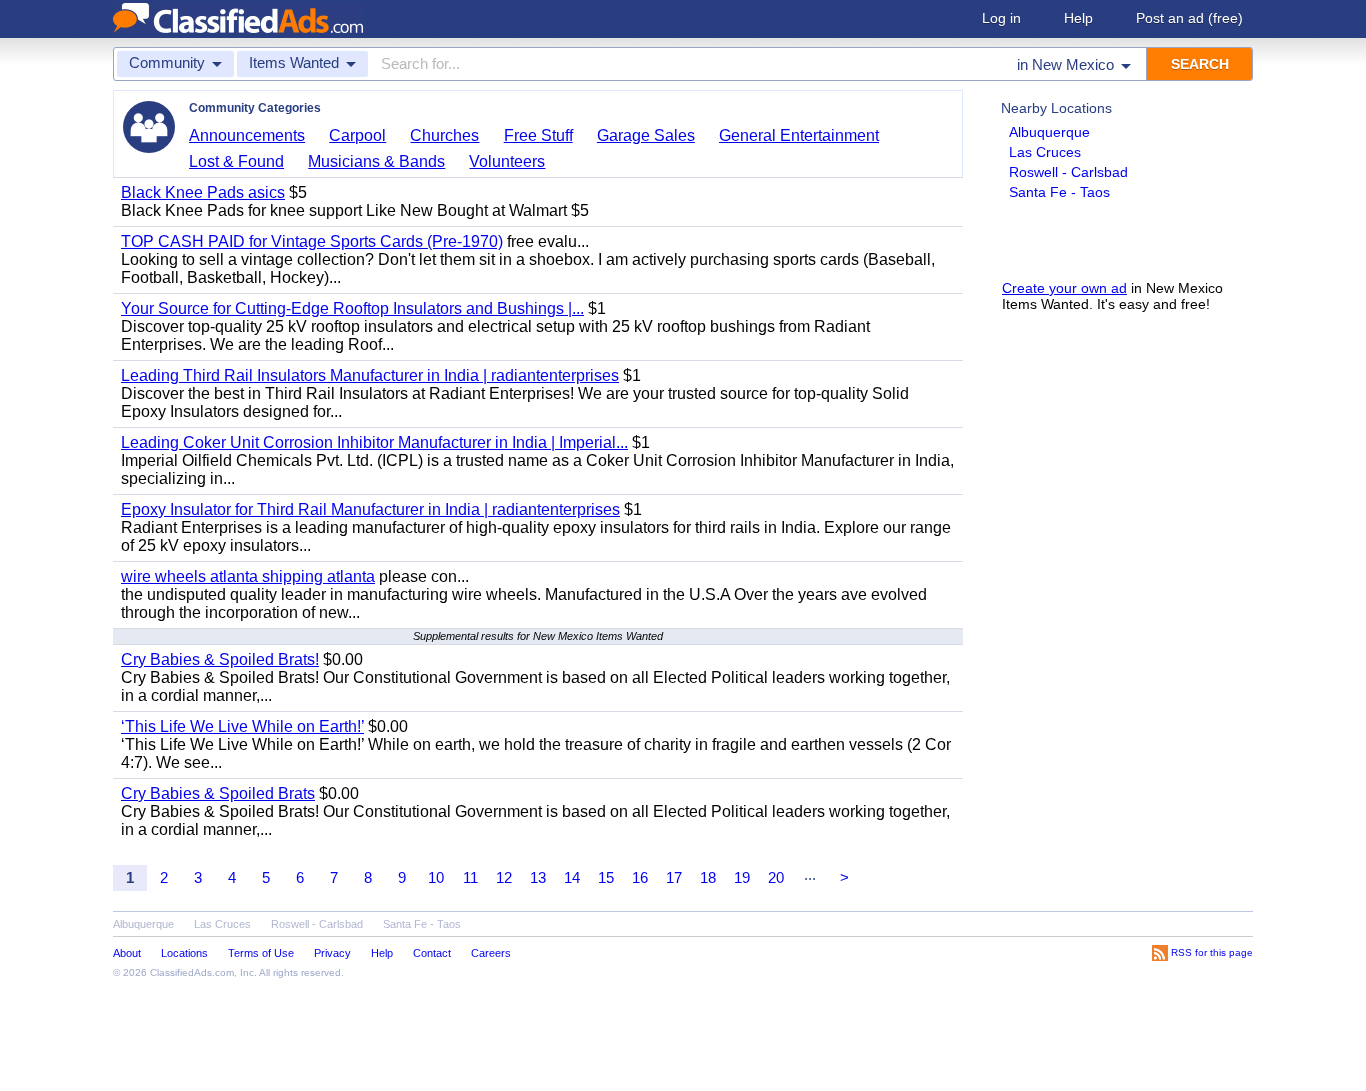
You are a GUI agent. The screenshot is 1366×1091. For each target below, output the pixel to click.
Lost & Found (236, 161)
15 (606, 877)
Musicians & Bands (376, 161)
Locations (184, 953)
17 (674, 877)
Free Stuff (538, 135)
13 (538, 877)
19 (742, 877)
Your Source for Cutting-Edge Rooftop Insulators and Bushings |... (352, 308)
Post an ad (1189, 18)
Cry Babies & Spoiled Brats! (220, 659)
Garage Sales (646, 135)
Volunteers (507, 161)
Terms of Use (261, 953)
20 (776, 877)
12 (504, 877)
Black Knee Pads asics (203, 192)
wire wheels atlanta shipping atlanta (248, 576)
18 (708, 877)
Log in (1001, 18)
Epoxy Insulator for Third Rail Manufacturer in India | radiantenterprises (370, 509)
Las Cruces (1045, 152)
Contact (432, 953)
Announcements (247, 135)
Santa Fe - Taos (1059, 192)
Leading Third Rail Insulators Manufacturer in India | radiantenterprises (370, 375)
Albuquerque (1049, 132)
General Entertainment (799, 135)
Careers (491, 953)
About (127, 953)
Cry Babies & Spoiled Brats (218, 793)
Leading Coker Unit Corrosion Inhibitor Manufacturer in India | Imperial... (374, 442)
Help (1078, 18)
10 (436, 877)
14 (572, 877)
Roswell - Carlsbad (1068, 172)
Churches (444, 135)
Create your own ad (1064, 288)
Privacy (332, 953)
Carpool (357, 135)
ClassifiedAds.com (192, 972)
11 (470, 877)
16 (640, 877)
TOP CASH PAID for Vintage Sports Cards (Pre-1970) (312, 241)
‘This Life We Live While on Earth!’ (242, 726)
